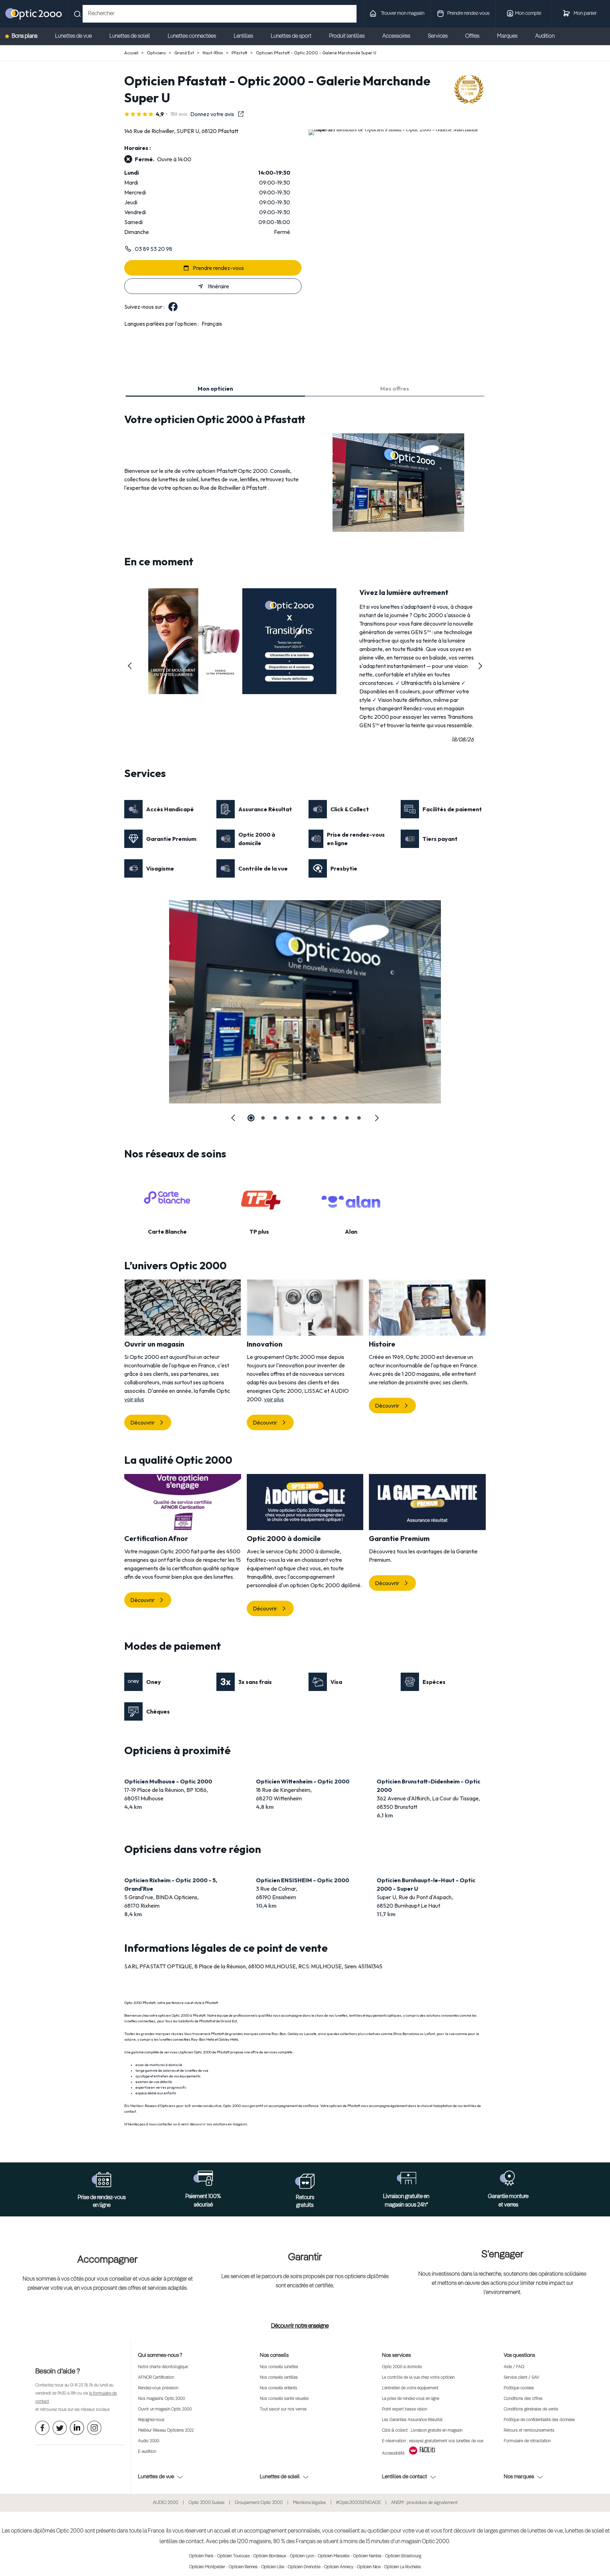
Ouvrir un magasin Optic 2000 (165, 2409)
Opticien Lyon (302, 2556)
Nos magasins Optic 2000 (162, 2399)
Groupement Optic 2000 (259, 2503)
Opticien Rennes (243, 2567)
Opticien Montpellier (207, 2567)
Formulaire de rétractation (527, 2441)
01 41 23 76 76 (81, 2385)
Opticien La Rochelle (402, 2567)
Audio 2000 (149, 2441)
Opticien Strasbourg (403, 2556)
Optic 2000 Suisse (207, 2503)
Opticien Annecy (339, 2567)
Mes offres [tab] (395, 389)
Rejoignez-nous (151, 2420)
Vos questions (519, 2355)
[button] (130, 666)
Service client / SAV (521, 2378)
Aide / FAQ (514, 2367)
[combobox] (220, 14)
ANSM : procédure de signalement (424, 2503)
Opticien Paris (201, 2556)
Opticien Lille (273, 2567)
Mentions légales (309, 2503)
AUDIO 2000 (166, 2503)
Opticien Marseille (334, 2556)
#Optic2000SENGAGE (358, 2503)
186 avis (179, 114)
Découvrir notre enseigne (300, 2326)
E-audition (147, 2452)
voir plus (134, 1399)
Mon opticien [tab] (215, 389)
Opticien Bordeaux (270, 2556)
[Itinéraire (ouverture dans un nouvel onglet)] (397, 129)
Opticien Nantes (367, 2556)
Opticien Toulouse (233, 2556)
